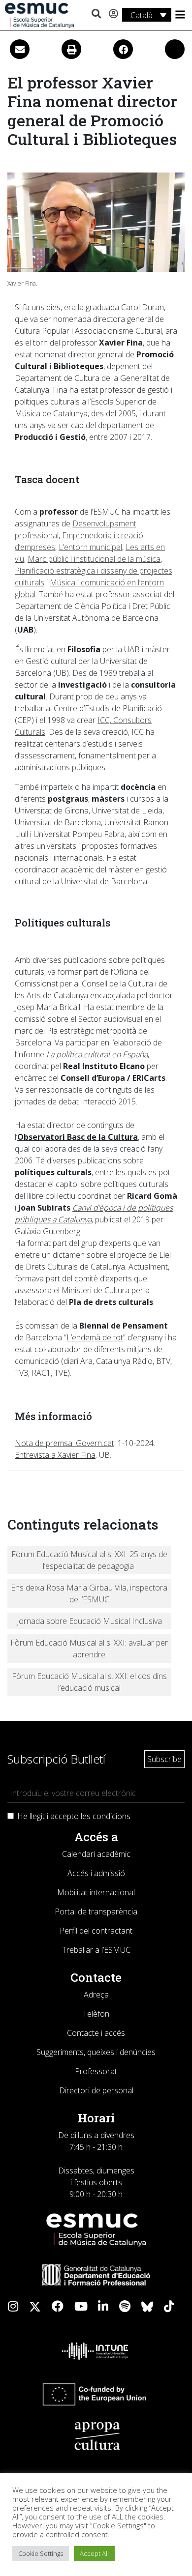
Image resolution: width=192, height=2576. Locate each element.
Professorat (96, 2071)
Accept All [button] (94, 2553)
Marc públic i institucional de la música (94, 559)
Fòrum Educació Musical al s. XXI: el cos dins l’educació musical (89, 1682)
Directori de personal (96, 2090)
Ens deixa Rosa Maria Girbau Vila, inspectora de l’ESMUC (89, 1593)
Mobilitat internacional (96, 1892)
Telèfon (96, 2014)
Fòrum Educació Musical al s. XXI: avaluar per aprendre (89, 1649)
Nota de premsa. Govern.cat (64, 1443)
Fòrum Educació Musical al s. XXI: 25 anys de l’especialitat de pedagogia (89, 1560)
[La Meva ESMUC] (113, 14)
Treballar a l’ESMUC (96, 1950)
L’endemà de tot (95, 1337)
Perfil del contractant (96, 1931)
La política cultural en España (97, 1054)
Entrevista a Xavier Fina (55, 1455)
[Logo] (39, 15)
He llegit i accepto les (74, 1816)
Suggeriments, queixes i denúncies (96, 2052)
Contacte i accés (96, 2033)
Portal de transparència (96, 1911)
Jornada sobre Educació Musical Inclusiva (89, 1621)
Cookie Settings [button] (41, 2553)
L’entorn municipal (90, 547)
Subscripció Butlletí (56, 1759)
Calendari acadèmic (96, 1854)
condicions (112, 1816)
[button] (96, 14)
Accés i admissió (96, 1873)
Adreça (96, 1995)
